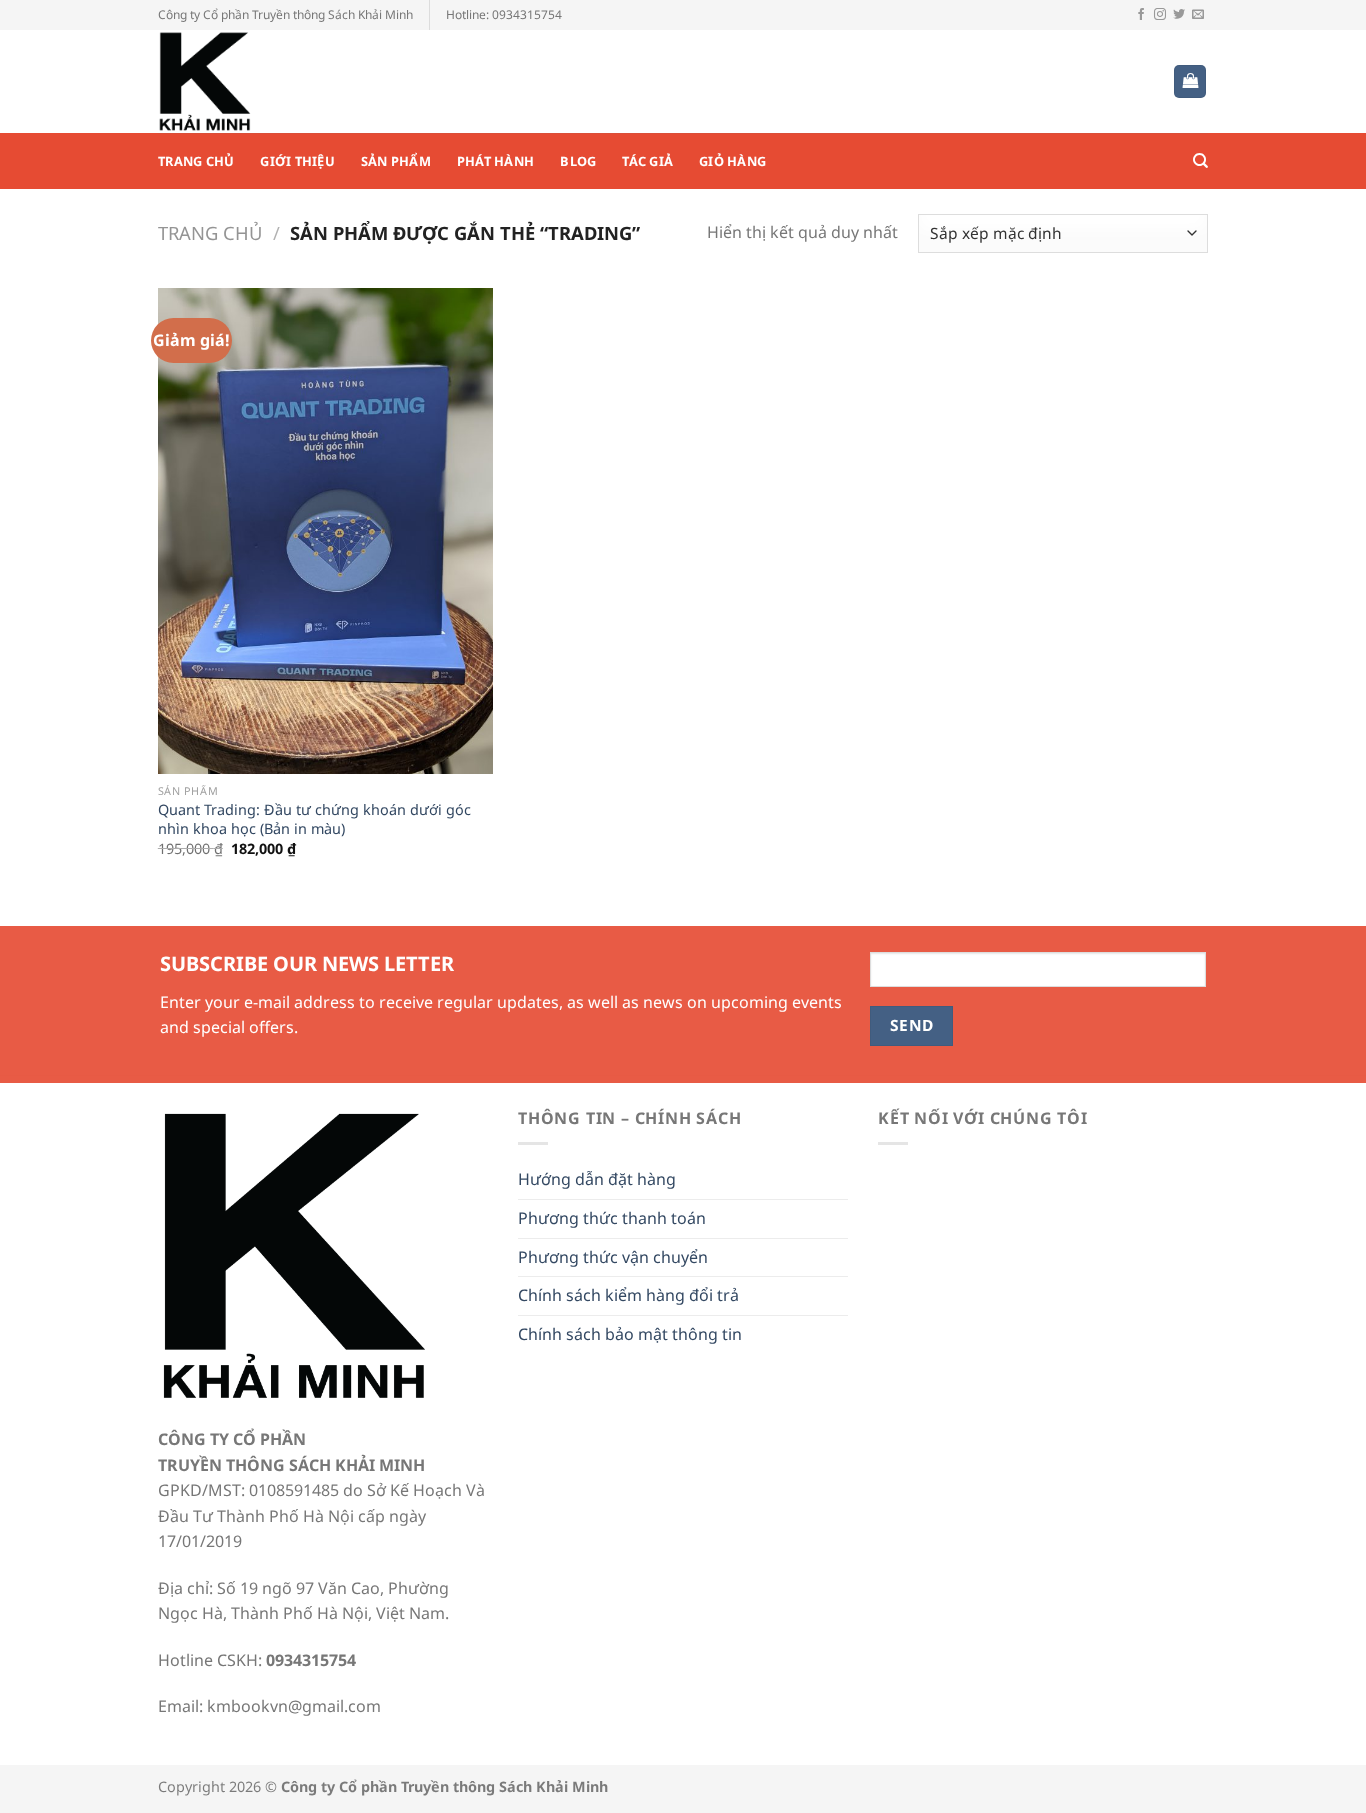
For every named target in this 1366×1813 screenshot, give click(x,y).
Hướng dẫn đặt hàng (597, 1179)
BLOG (578, 161)
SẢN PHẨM (396, 161)
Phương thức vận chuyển (613, 1257)
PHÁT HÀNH (495, 161)
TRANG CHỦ (196, 161)
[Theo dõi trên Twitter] (1179, 15)
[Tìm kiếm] (1200, 161)
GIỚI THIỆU (297, 161)
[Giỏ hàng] (1190, 81)
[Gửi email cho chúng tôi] (1198, 15)
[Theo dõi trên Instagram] (1160, 15)
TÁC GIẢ (647, 161)
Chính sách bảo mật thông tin (630, 1334)
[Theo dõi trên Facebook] (1141, 15)
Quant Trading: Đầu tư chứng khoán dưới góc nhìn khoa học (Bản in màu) (314, 819)
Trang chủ (210, 232)
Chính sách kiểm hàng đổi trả (628, 1295)
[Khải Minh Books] (258, 81)
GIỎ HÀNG (732, 161)
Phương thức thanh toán (612, 1218)
